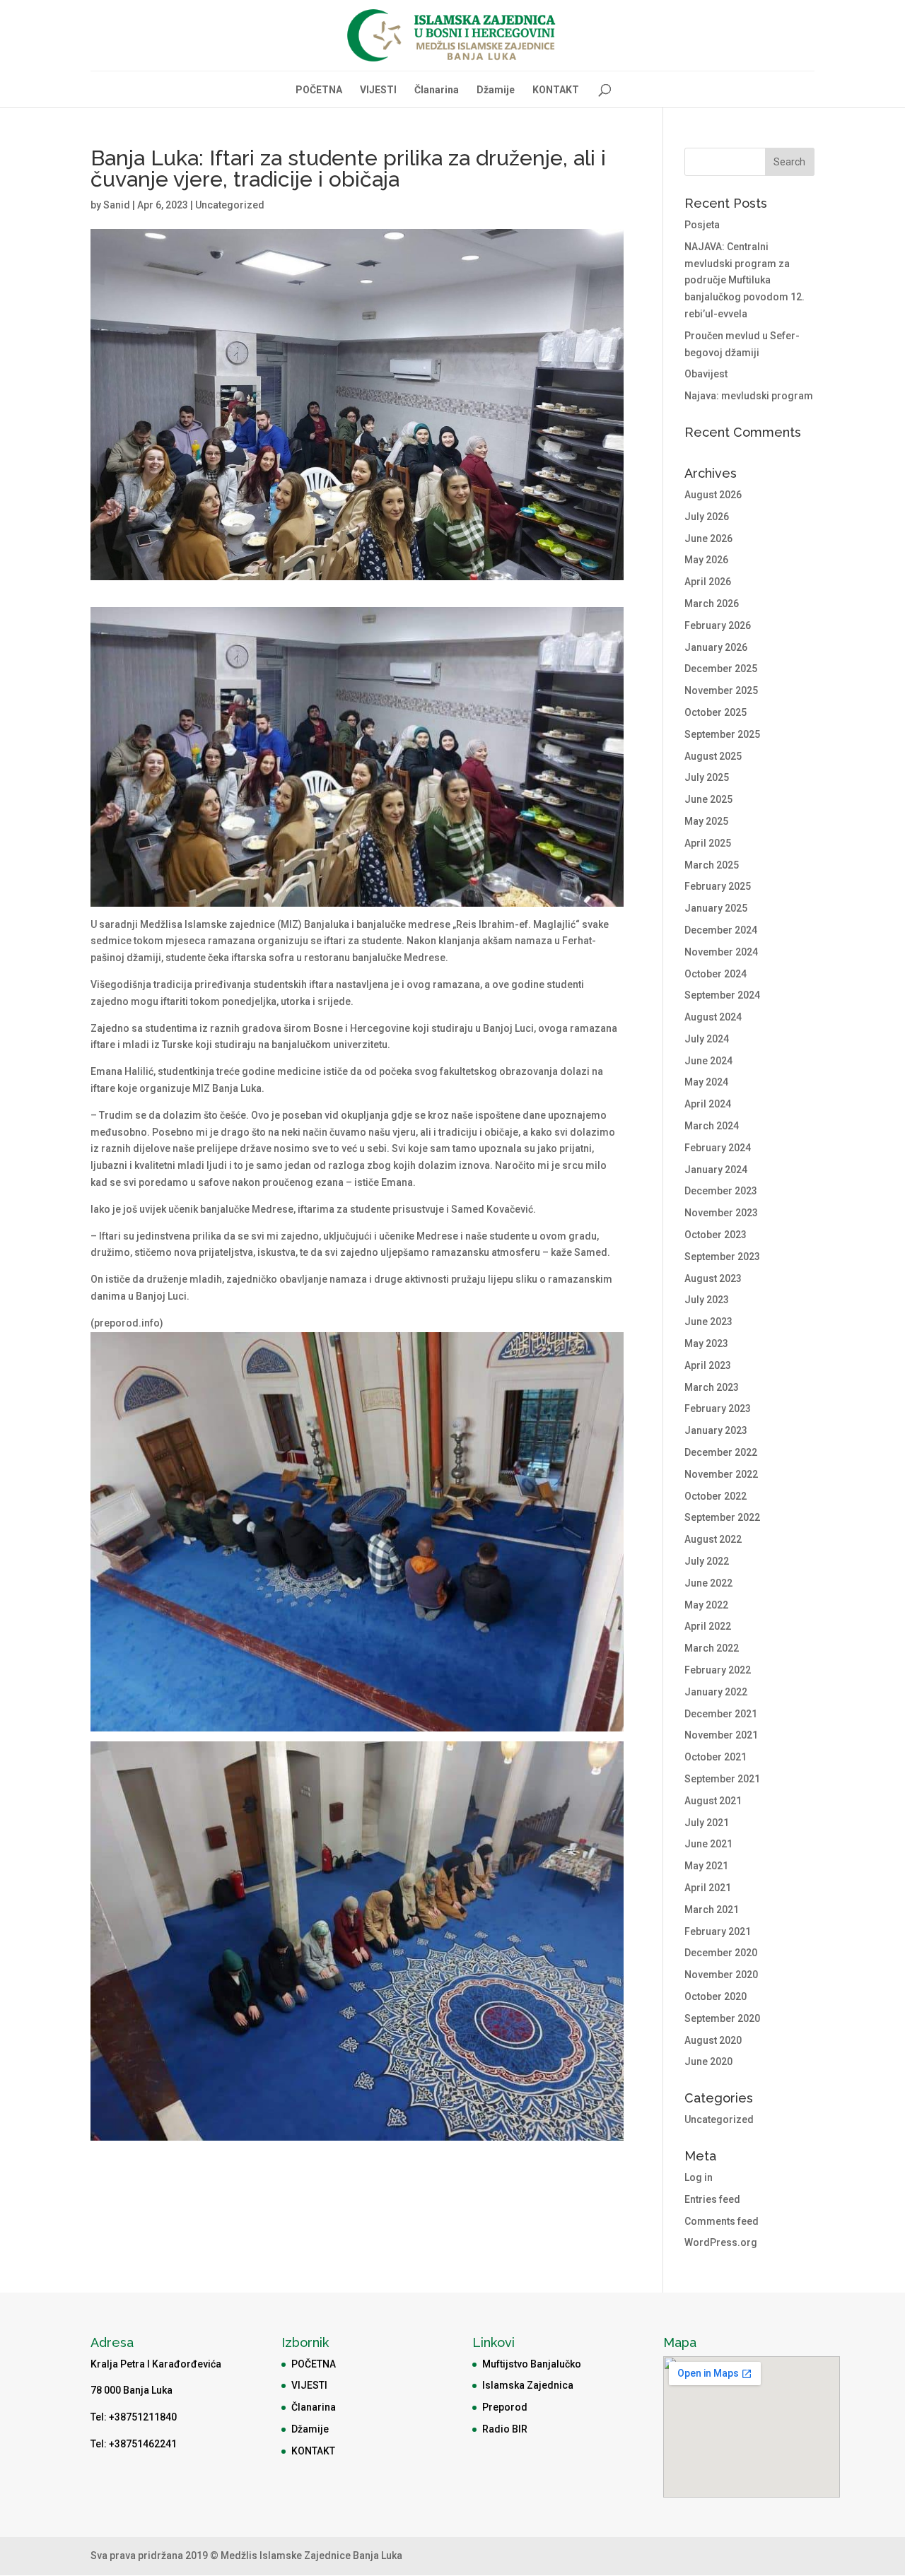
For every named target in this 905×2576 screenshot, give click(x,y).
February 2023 (718, 1408)
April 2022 (708, 1626)
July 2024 (707, 1039)
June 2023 (708, 1322)
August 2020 (713, 2040)
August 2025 (713, 756)
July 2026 (707, 517)
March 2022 (712, 1648)
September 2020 (722, 2018)
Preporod (505, 2407)
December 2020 (721, 1953)
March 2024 (712, 1126)
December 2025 (721, 669)
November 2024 (721, 952)
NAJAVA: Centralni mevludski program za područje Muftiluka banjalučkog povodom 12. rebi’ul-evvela (745, 280)
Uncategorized (230, 205)
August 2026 (713, 495)
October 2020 (716, 1996)
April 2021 (708, 1888)
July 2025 (707, 777)
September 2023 (722, 1257)
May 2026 (706, 560)
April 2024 (708, 1104)
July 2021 (707, 1823)
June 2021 (708, 1844)
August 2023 (713, 1278)
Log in (699, 2177)
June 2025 (708, 799)
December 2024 (721, 930)
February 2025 (718, 886)
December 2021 (721, 1714)
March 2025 (712, 865)
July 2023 (707, 1300)
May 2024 (706, 1082)
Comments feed (722, 2221)
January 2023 (716, 1430)
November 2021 (721, 1735)
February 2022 (718, 1670)
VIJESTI (378, 90)
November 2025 (721, 690)
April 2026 (708, 582)
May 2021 (706, 1866)
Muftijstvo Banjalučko (532, 2364)
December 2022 (721, 1452)
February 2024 (718, 1148)
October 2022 (716, 1496)
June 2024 (708, 1061)
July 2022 (707, 1561)
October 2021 (716, 1757)
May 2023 (706, 1343)
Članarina (437, 90)
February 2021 (718, 1931)
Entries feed (712, 2199)
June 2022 (708, 1583)
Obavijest (706, 374)
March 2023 (712, 1387)
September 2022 (722, 1517)
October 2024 (716, 974)
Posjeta (702, 225)
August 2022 (713, 1539)
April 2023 (708, 1365)
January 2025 (716, 908)
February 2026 (718, 625)
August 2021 (713, 1801)
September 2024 (722, 995)
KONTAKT (556, 90)
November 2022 (721, 1474)
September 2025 (722, 734)
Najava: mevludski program (749, 396)
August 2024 (713, 1017)
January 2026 (716, 647)
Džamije (496, 90)
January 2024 (716, 1170)
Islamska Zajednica (528, 2385)
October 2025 (716, 712)
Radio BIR (505, 2429)
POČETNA (319, 90)
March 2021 (712, 1910)
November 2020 (721, 1975)
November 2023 (721, 1213)
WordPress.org (721, 2242)
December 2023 (721, 1191)
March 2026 (712, 604)
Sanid (117, 205)
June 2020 (708, 2062)
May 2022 (706, 1605)
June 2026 (708, 539)
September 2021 (722, 1779)
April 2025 (708, 843)
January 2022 (716, 1692)
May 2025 (706, 821)
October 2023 (716, 1235)
